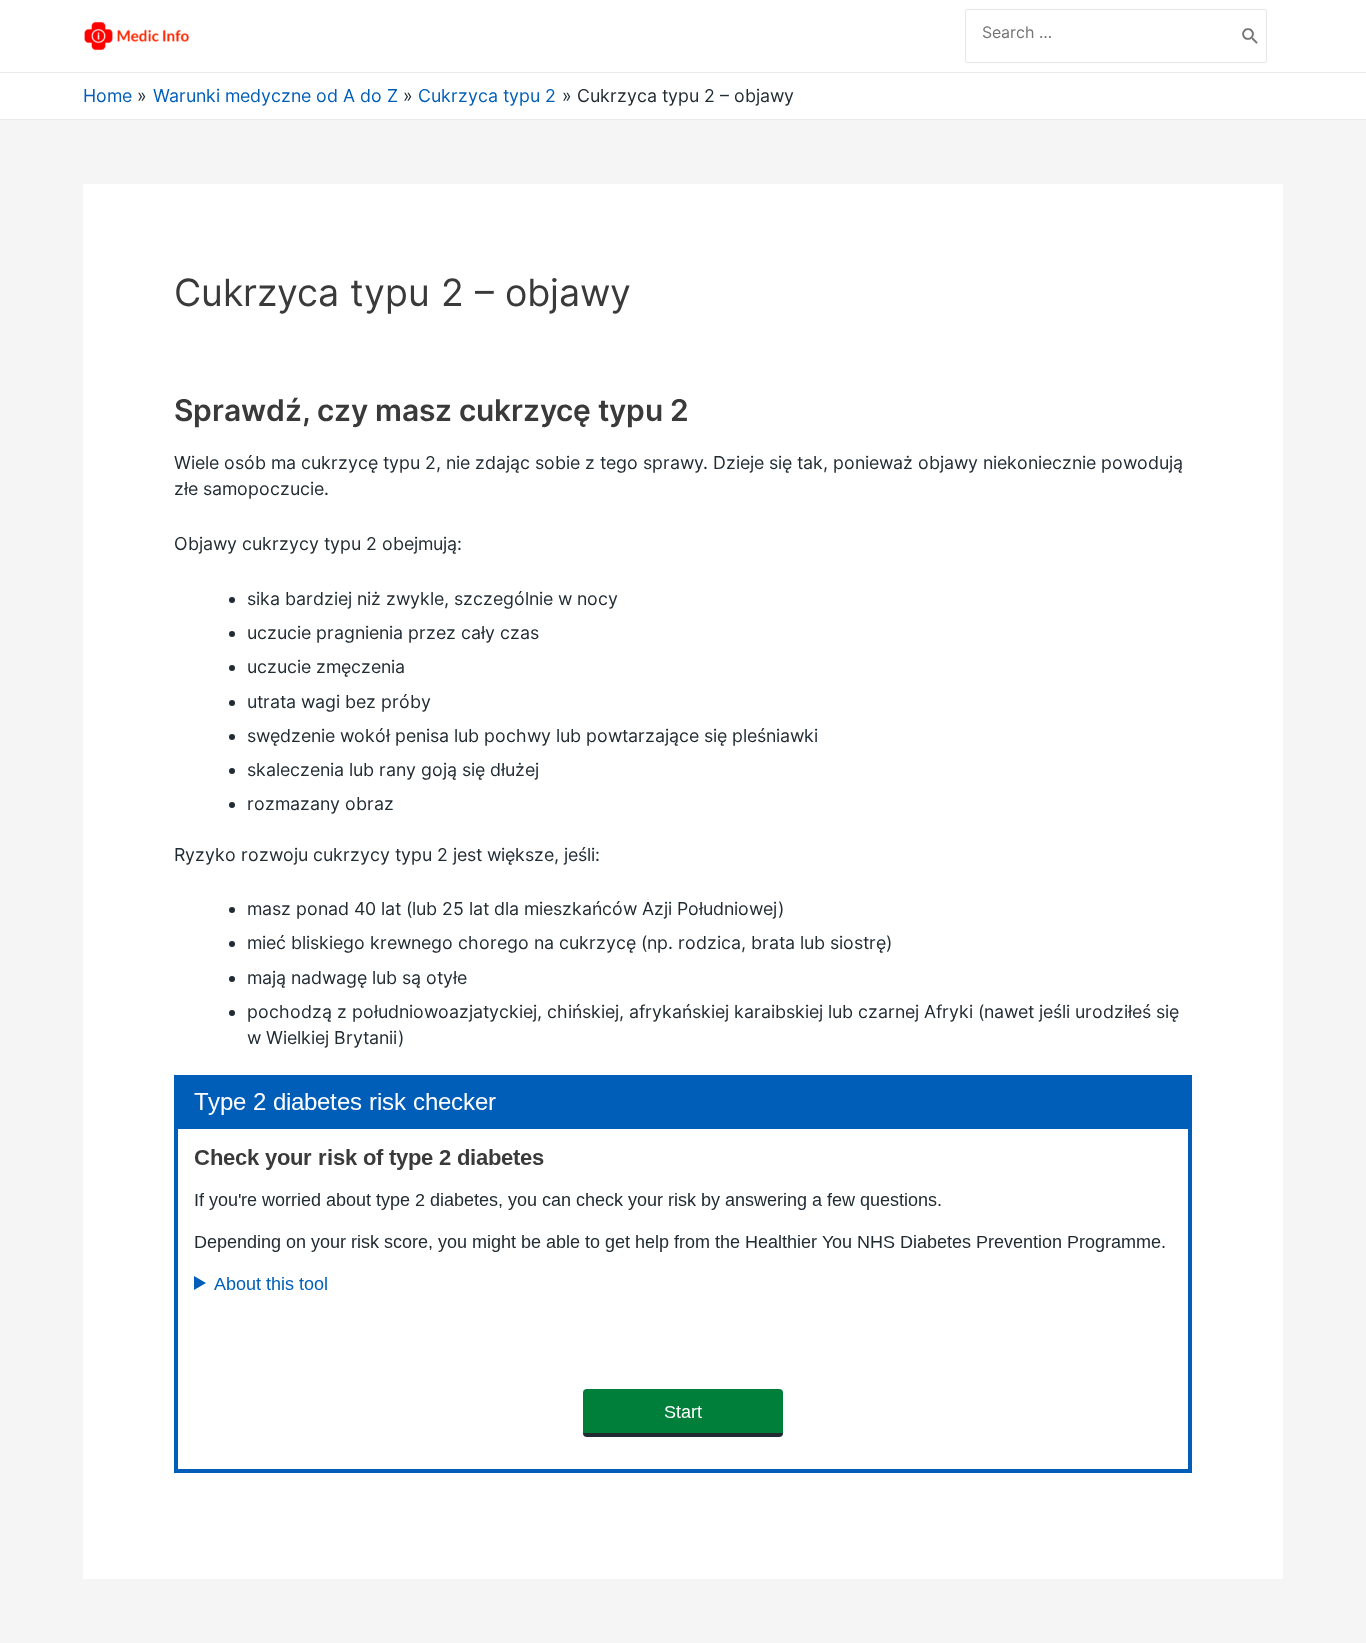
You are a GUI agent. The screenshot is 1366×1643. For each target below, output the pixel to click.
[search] (1100, 32)
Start (683, 1412)
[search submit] (1250, 36)
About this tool (271, 1284)
